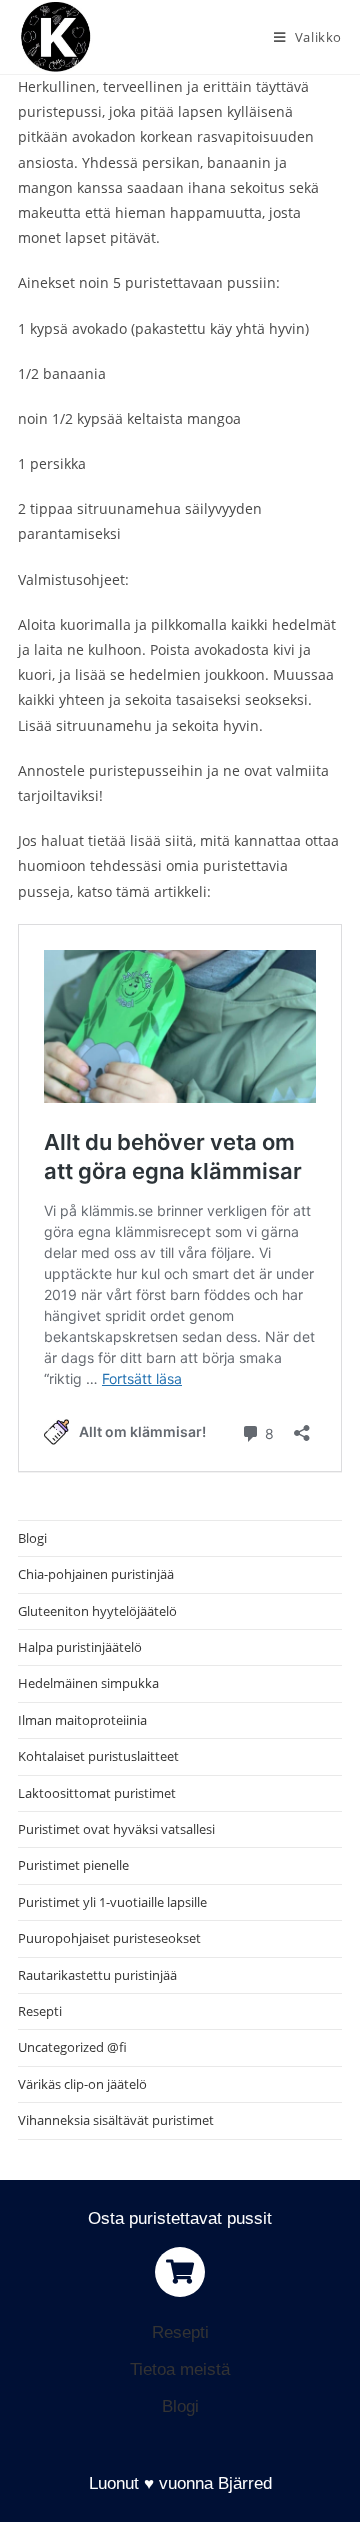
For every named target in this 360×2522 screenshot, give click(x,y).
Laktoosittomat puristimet (97, 1793)
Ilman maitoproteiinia (82, 1720)
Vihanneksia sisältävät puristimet (116, 2120)
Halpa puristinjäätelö (80, 1647)
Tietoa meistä (180, 2369)
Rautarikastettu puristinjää (97, 1975)
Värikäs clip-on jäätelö (82, 2084)
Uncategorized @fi (72, 2047)
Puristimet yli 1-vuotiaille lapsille (112, 1902)
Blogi (32, 1538)
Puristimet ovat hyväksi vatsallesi (116, 1829)
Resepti (40, 2011)
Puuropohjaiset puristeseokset (109, 1938)
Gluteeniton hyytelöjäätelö (97, 1611)
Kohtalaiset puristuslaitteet (98, 1756)
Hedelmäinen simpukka (88, 1683)
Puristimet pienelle (73, 1865)
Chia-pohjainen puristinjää (96, 1574)
